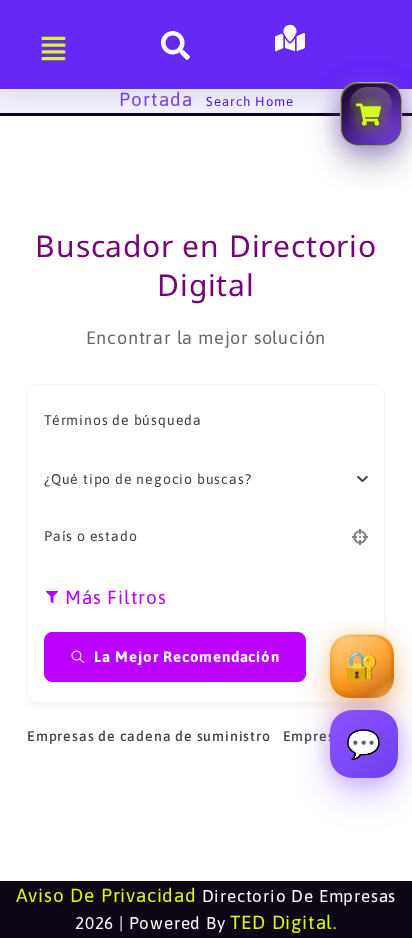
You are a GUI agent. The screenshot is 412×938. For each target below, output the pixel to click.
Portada (156, 99)
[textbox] (147, 479)
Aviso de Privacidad (106, 895)
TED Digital (281, 922)
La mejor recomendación (187, 656)
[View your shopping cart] (371, 114)
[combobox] (198, 479)
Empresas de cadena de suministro (149, 736)
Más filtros (116, 597)
